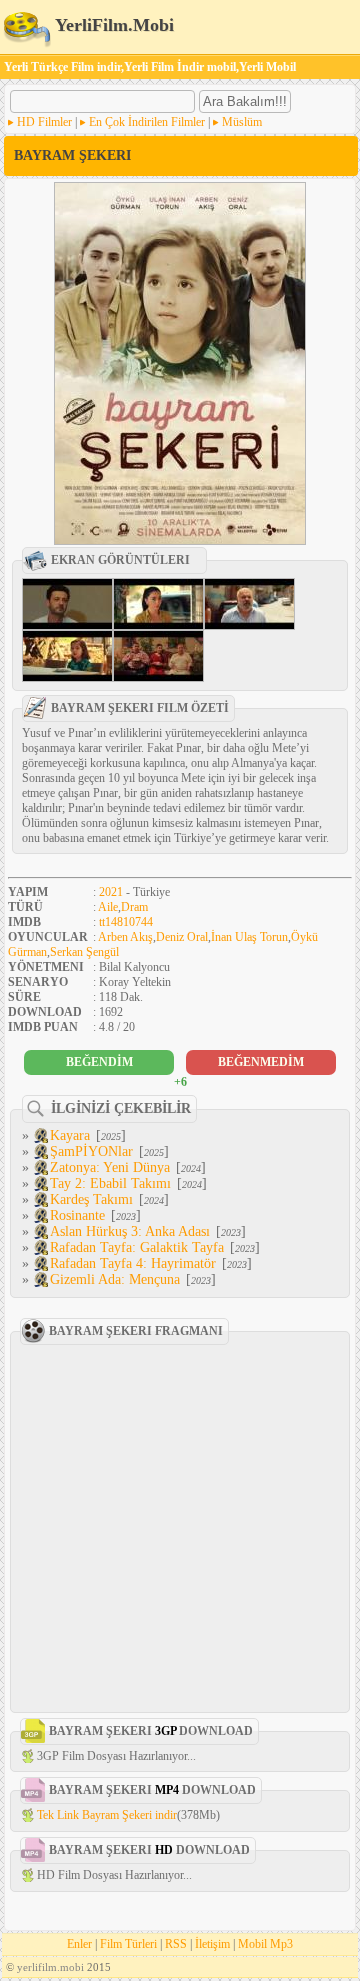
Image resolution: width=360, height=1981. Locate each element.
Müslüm (242, 122)
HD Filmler (44, 122)
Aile (108, 907)
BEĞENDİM (99, 1062)
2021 (111, 892)
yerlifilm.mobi (50, 1967)
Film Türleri (128, 1944)
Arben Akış (125, 937)
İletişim (212, 1944)
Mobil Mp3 (265, 1944)
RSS (176, 1944)
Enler (79, 1944)
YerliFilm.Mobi (112, 25)
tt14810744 (126, 922)
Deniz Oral (182, 937)
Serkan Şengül (84, 952)
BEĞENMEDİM (261, 1062)
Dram (134, 907)
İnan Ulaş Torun (249, 937)
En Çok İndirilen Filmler (147, 122)
